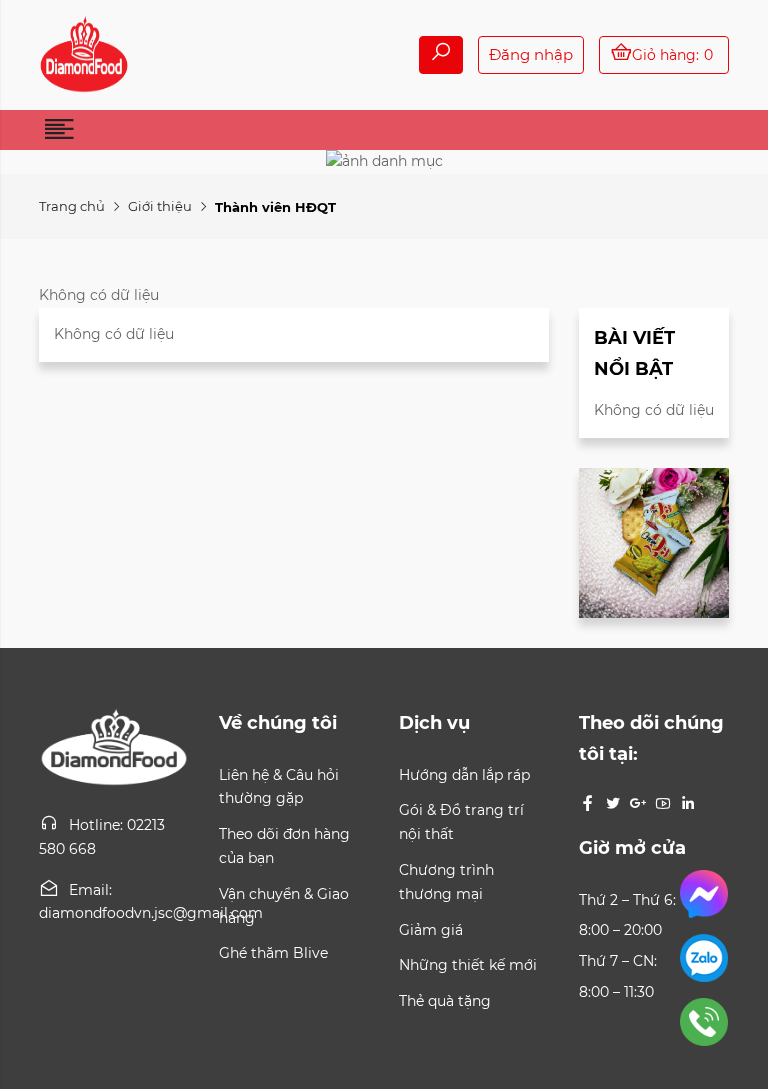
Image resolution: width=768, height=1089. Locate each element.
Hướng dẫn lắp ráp (464, 775)
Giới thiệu (160, 206)
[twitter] (613, 803)
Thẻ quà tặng (445, 1001)
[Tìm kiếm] (441, 55)
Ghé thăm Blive (273, 953)
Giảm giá (431, 930)
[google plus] (638, 803)
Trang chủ (72, 206)
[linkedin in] (688, 803)
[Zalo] (653, 961)
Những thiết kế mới (468, 965)
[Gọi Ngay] (653, 1025)
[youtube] (663, 803)
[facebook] (588, 803)
